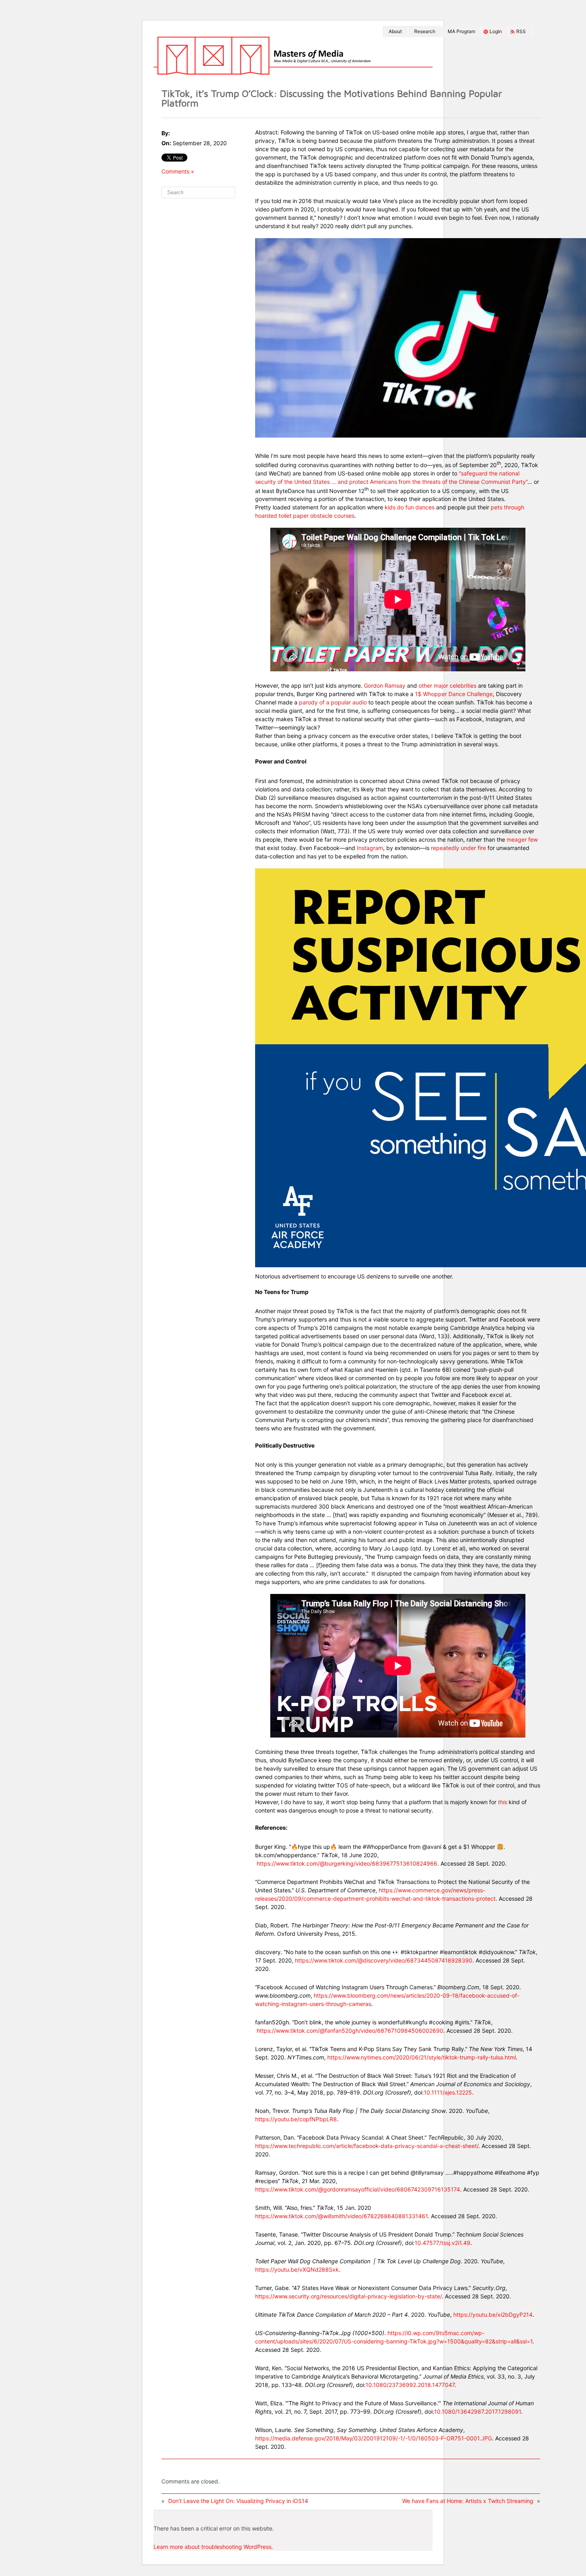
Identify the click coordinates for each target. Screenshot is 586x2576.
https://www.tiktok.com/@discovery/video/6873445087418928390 (384, 1960)
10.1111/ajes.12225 (448, 2092)
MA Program (461, 31)
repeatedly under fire (458, 848)
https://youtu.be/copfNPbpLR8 (296, 2119)
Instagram (370, 848)
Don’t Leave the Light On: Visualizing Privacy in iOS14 (238, 2501)
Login (496, 31)
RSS (521, 31)
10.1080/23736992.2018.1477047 (410, 2385)
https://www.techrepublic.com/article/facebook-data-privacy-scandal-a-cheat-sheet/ (367, 2146)
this (502, 1802)
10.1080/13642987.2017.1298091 (478, 2411)
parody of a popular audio (333, 702)
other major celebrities (447, 685)
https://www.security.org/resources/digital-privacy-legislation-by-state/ (348, 2296)
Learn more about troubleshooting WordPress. (213, 2547)
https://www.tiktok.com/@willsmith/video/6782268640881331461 (341, 2216)
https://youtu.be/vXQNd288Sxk (297, 2269)
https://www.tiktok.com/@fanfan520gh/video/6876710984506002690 (350, 2031)
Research (425, 31)
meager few (522, 839)
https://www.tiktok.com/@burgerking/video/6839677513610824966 (347, 1863)
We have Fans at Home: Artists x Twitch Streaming (468, 2501)
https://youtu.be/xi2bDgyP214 (493, 2315)
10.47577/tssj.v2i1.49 (442, 2243)
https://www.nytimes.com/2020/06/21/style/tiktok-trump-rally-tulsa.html (422, 2057)
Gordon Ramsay (385, 685)
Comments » (178, 171)
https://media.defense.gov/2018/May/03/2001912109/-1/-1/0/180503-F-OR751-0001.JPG (374, 2438)
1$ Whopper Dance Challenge (454, 694)
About (395, 31)
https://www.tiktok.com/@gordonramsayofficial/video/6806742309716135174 (358, 2189)
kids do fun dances (410, 507)
